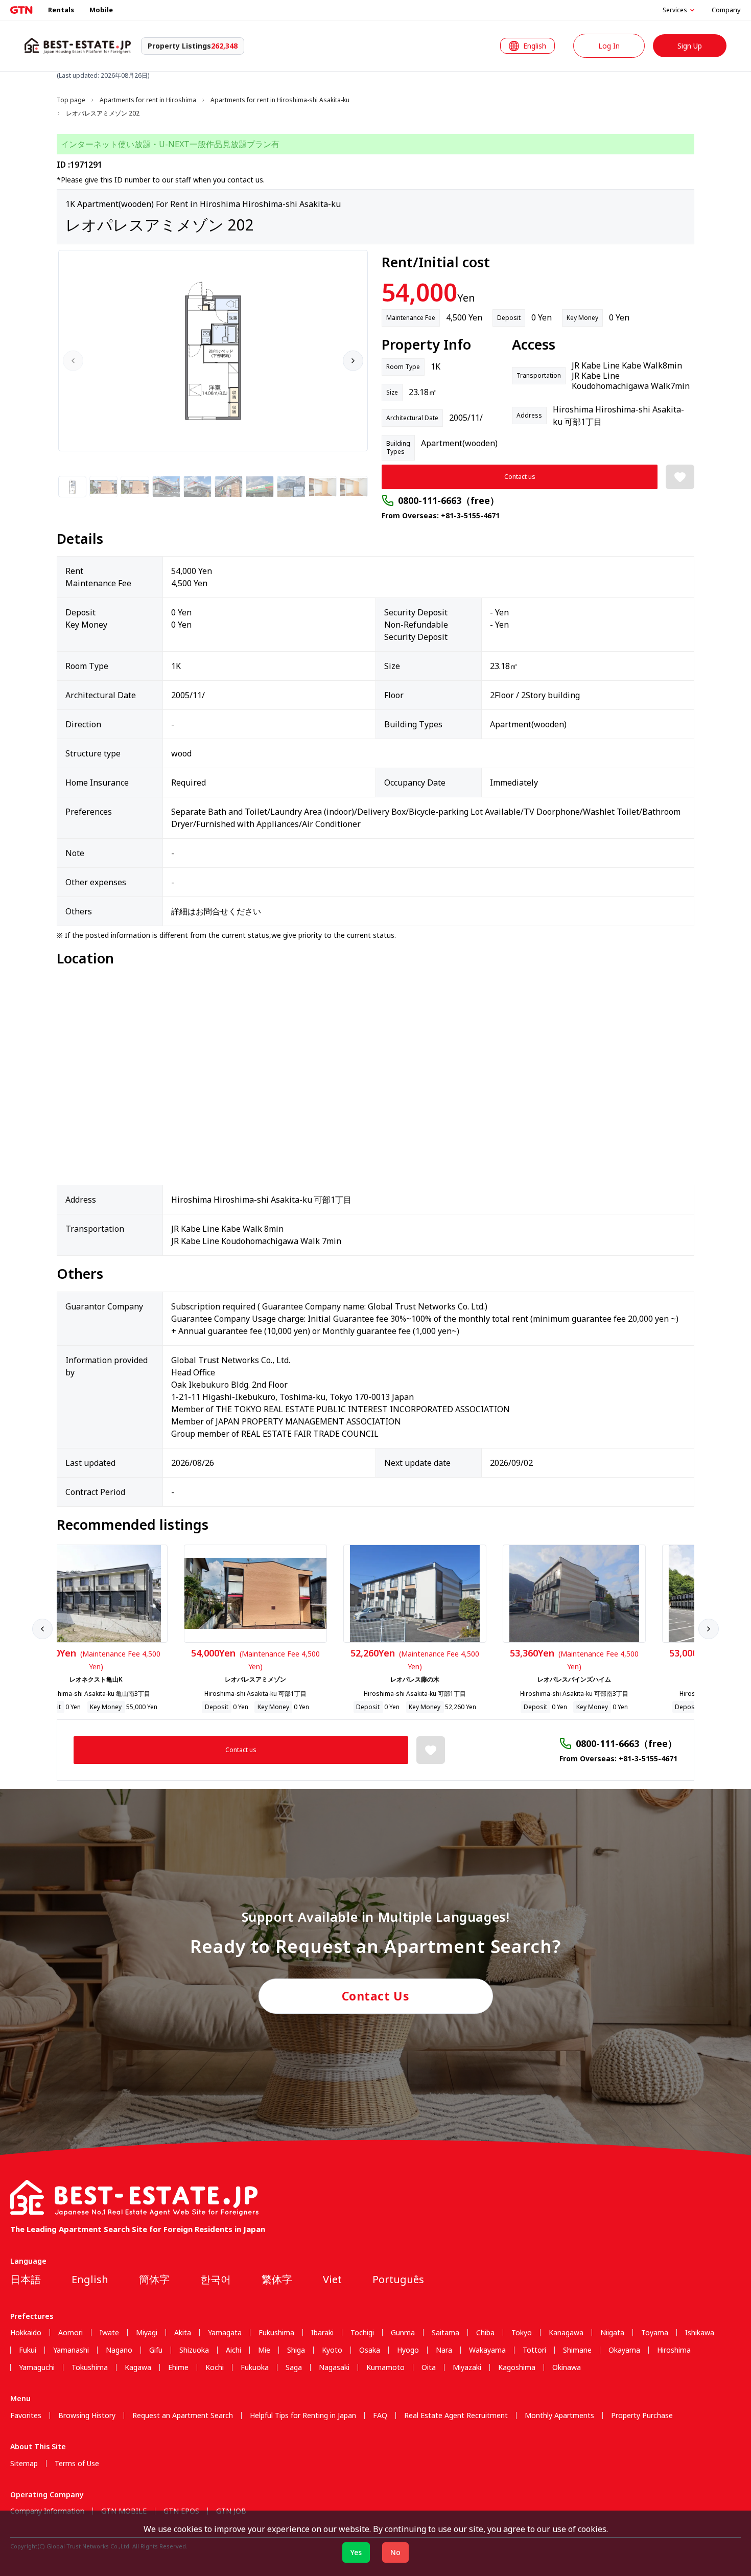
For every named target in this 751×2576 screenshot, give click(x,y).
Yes (356, 2552)
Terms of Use (77, 2464)
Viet (332, 2279)
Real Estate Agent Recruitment (456, 2416)
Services (675, 10)
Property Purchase (642, 2416)
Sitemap (24, 2464)
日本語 (26, 2279)
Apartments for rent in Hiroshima (148, 100)
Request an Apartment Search (183, 2416)
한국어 (216, 2279)
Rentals (61, 10)
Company (726, 10)
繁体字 (277, 2279)
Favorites (26, 2416)
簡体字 (154, 2279)
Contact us (520, 477)
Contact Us (376, 1996)
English (90, 2279)
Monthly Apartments (559, 2416)
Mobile (101, 10)
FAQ (380, 2416)
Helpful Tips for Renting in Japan (303, 2416)
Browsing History (87, 2416)
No (395, 2552)
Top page (71, 100)
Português (398, 2279)
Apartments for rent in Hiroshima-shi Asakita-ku (280, 100)
